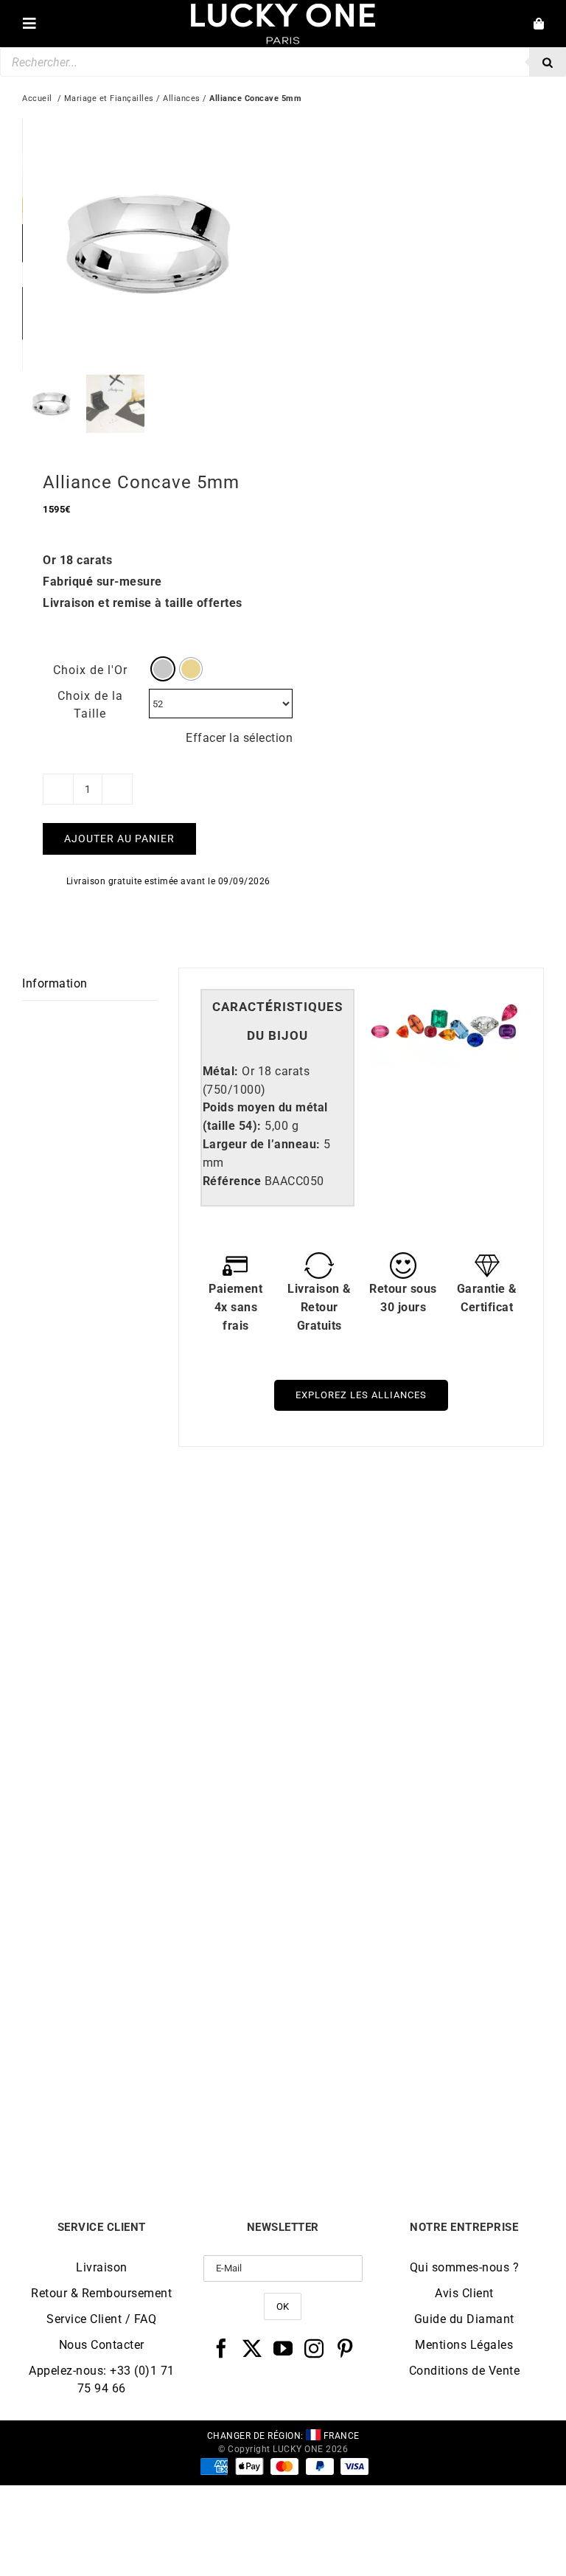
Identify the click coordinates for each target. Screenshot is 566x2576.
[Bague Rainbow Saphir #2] (413, 1860)
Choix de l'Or (90, 670)
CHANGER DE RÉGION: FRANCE (283, 2436)
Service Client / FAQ (101, 2319)
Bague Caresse (414, 1785)
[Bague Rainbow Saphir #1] (153, 1860)
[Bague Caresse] (413, 1527)
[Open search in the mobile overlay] (283, 62)
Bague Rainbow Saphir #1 (153, 2118)
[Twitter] (252, 2348)
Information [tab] (55, 983)
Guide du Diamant (464, 2319)
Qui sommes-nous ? (465, 2267)
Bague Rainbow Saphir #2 (413, 2118)
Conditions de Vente (465, 2371)
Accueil (37, 98)
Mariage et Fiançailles (109, 98)
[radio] (163, 669)
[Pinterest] (345, 2348)
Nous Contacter (102, 2345)
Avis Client (464, 2293)
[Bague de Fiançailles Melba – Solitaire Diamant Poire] (153, 1527)
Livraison (102, 2267)
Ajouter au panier (119, 839)
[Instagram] (314, 2348)
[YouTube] (283, 2348)
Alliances (182, 98)
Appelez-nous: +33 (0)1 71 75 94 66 (102, 2379)
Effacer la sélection (239, 738)
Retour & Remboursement (101, 2293)
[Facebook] (221, 2348)
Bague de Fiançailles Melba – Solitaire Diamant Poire (153, 1791)
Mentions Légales (464, 2345)
